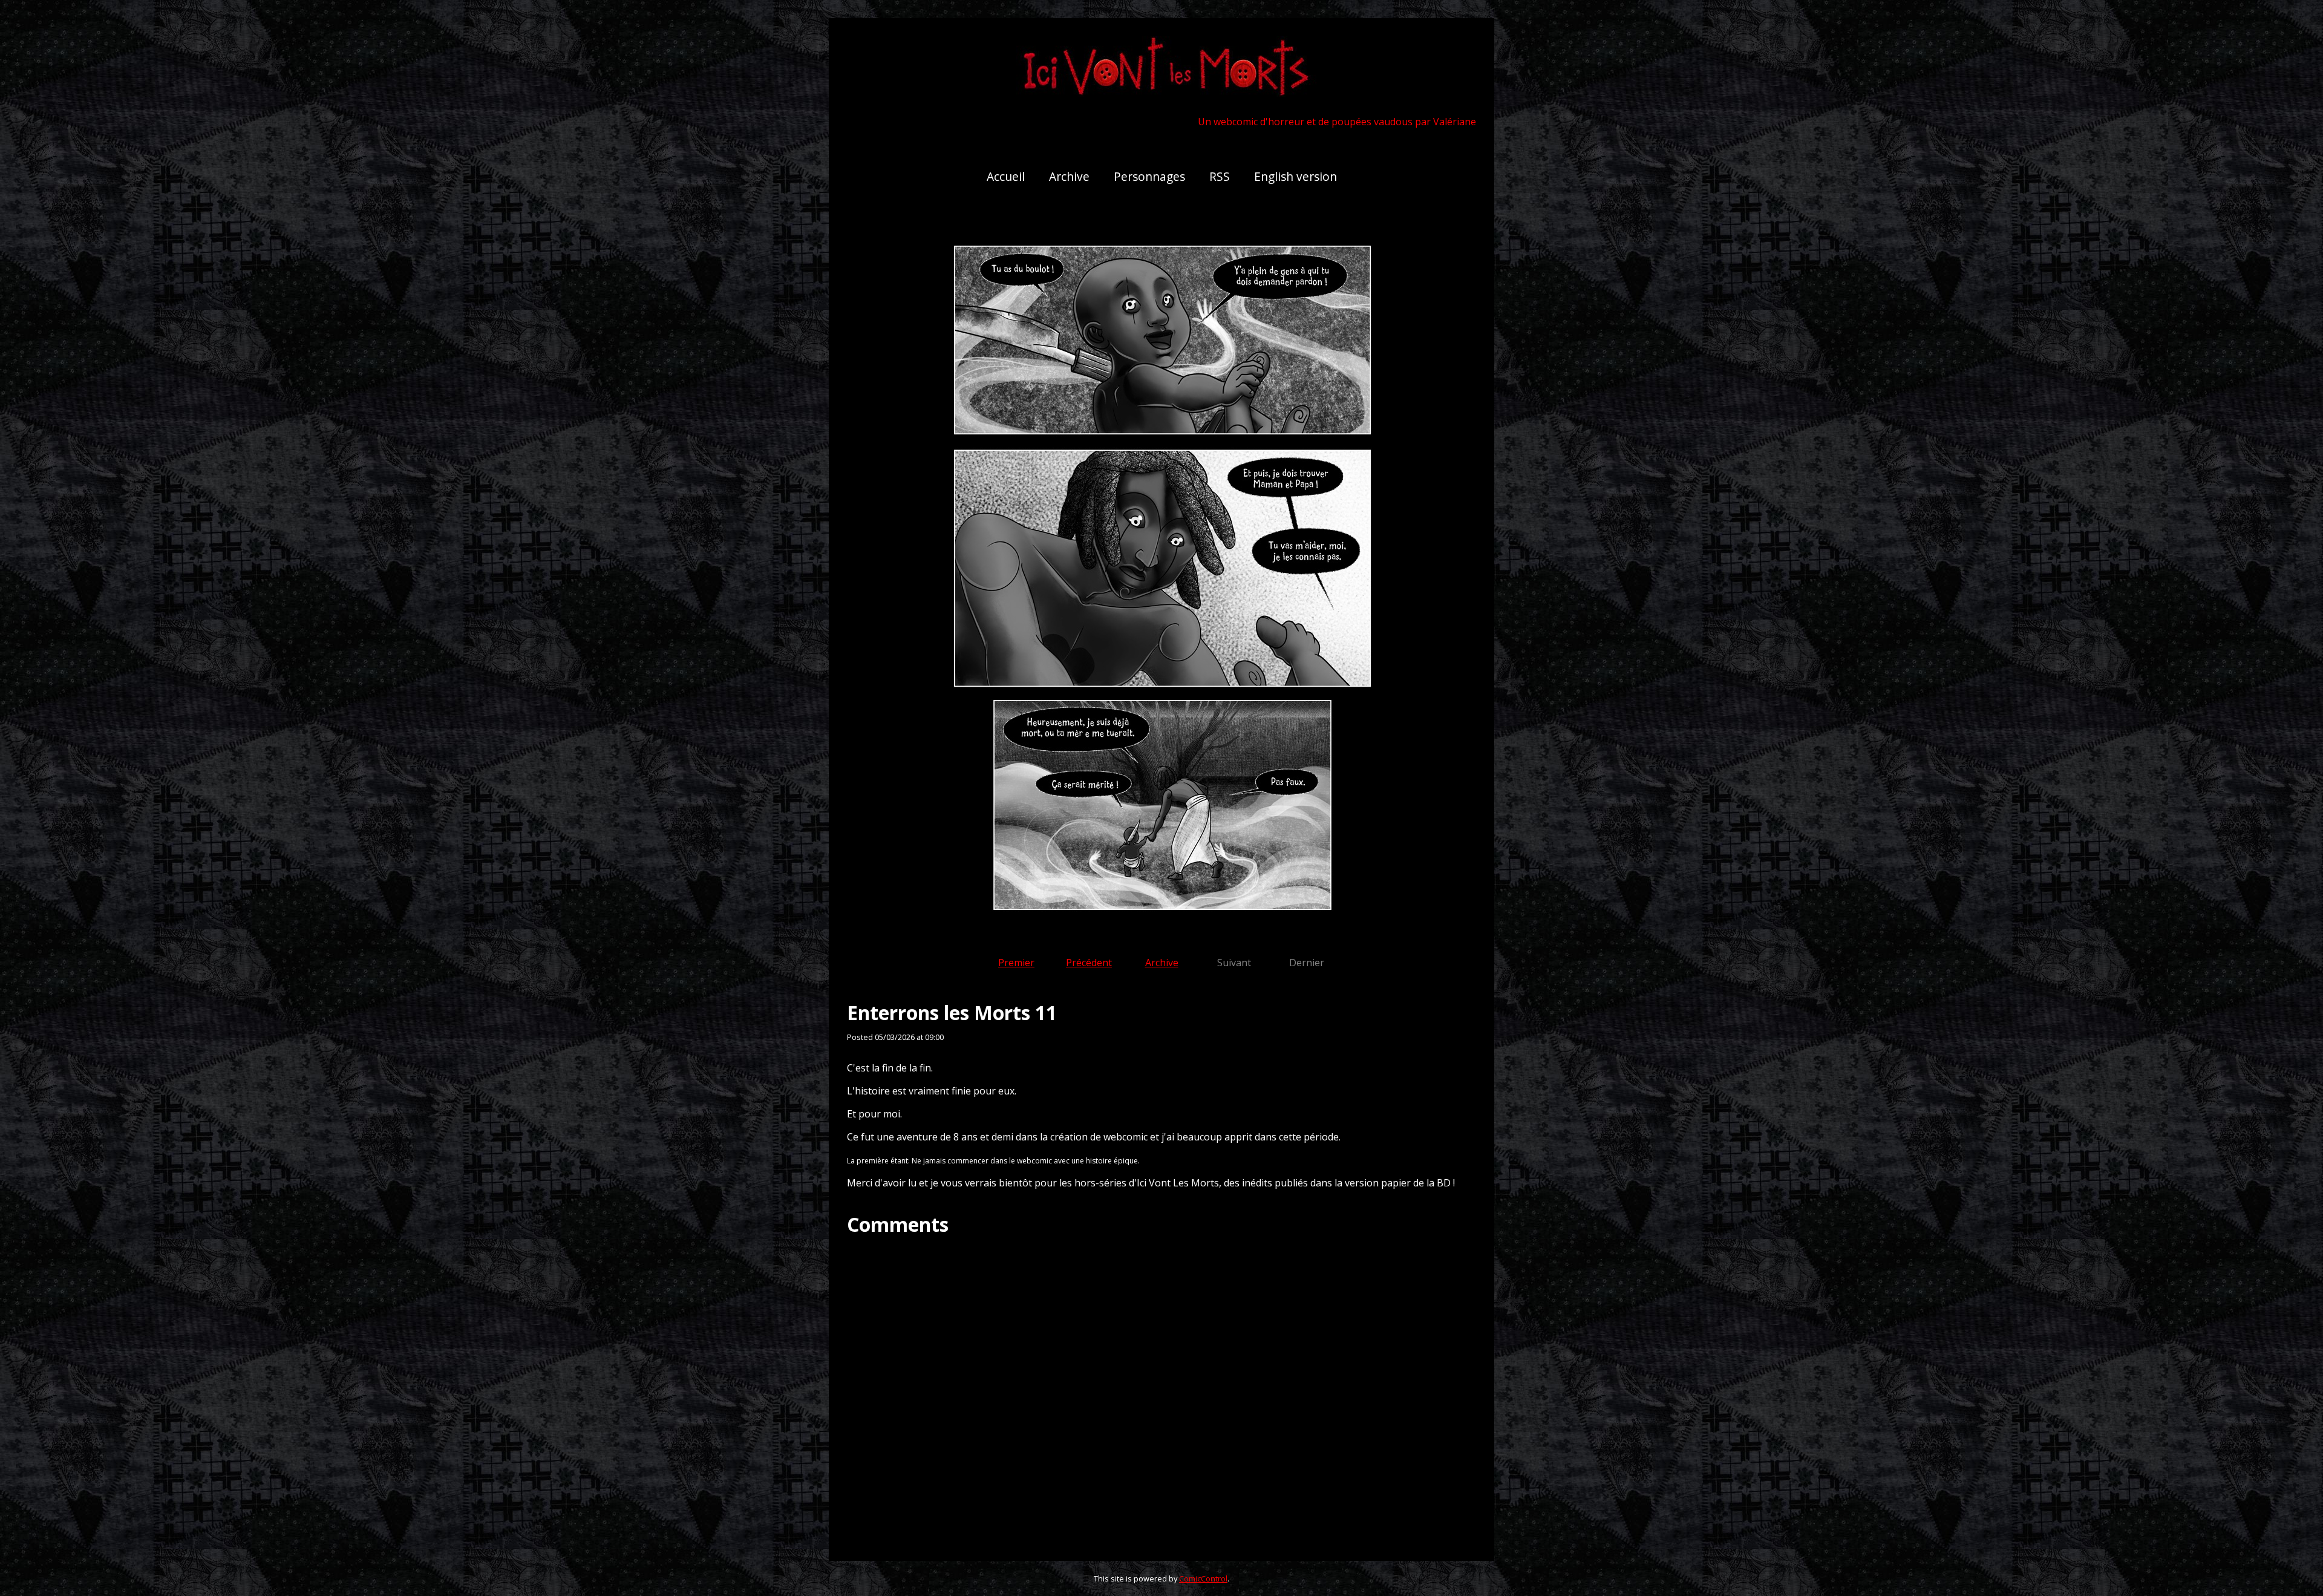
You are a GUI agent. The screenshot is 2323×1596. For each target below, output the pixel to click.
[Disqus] (1161, 1388)
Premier (1016, 963)
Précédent (1089, 963)
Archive (1069, 176)
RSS (1220, 176)
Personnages (1149, 176)
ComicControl (1203, 1578)
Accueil (1006, 176)
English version (1295, 176)
